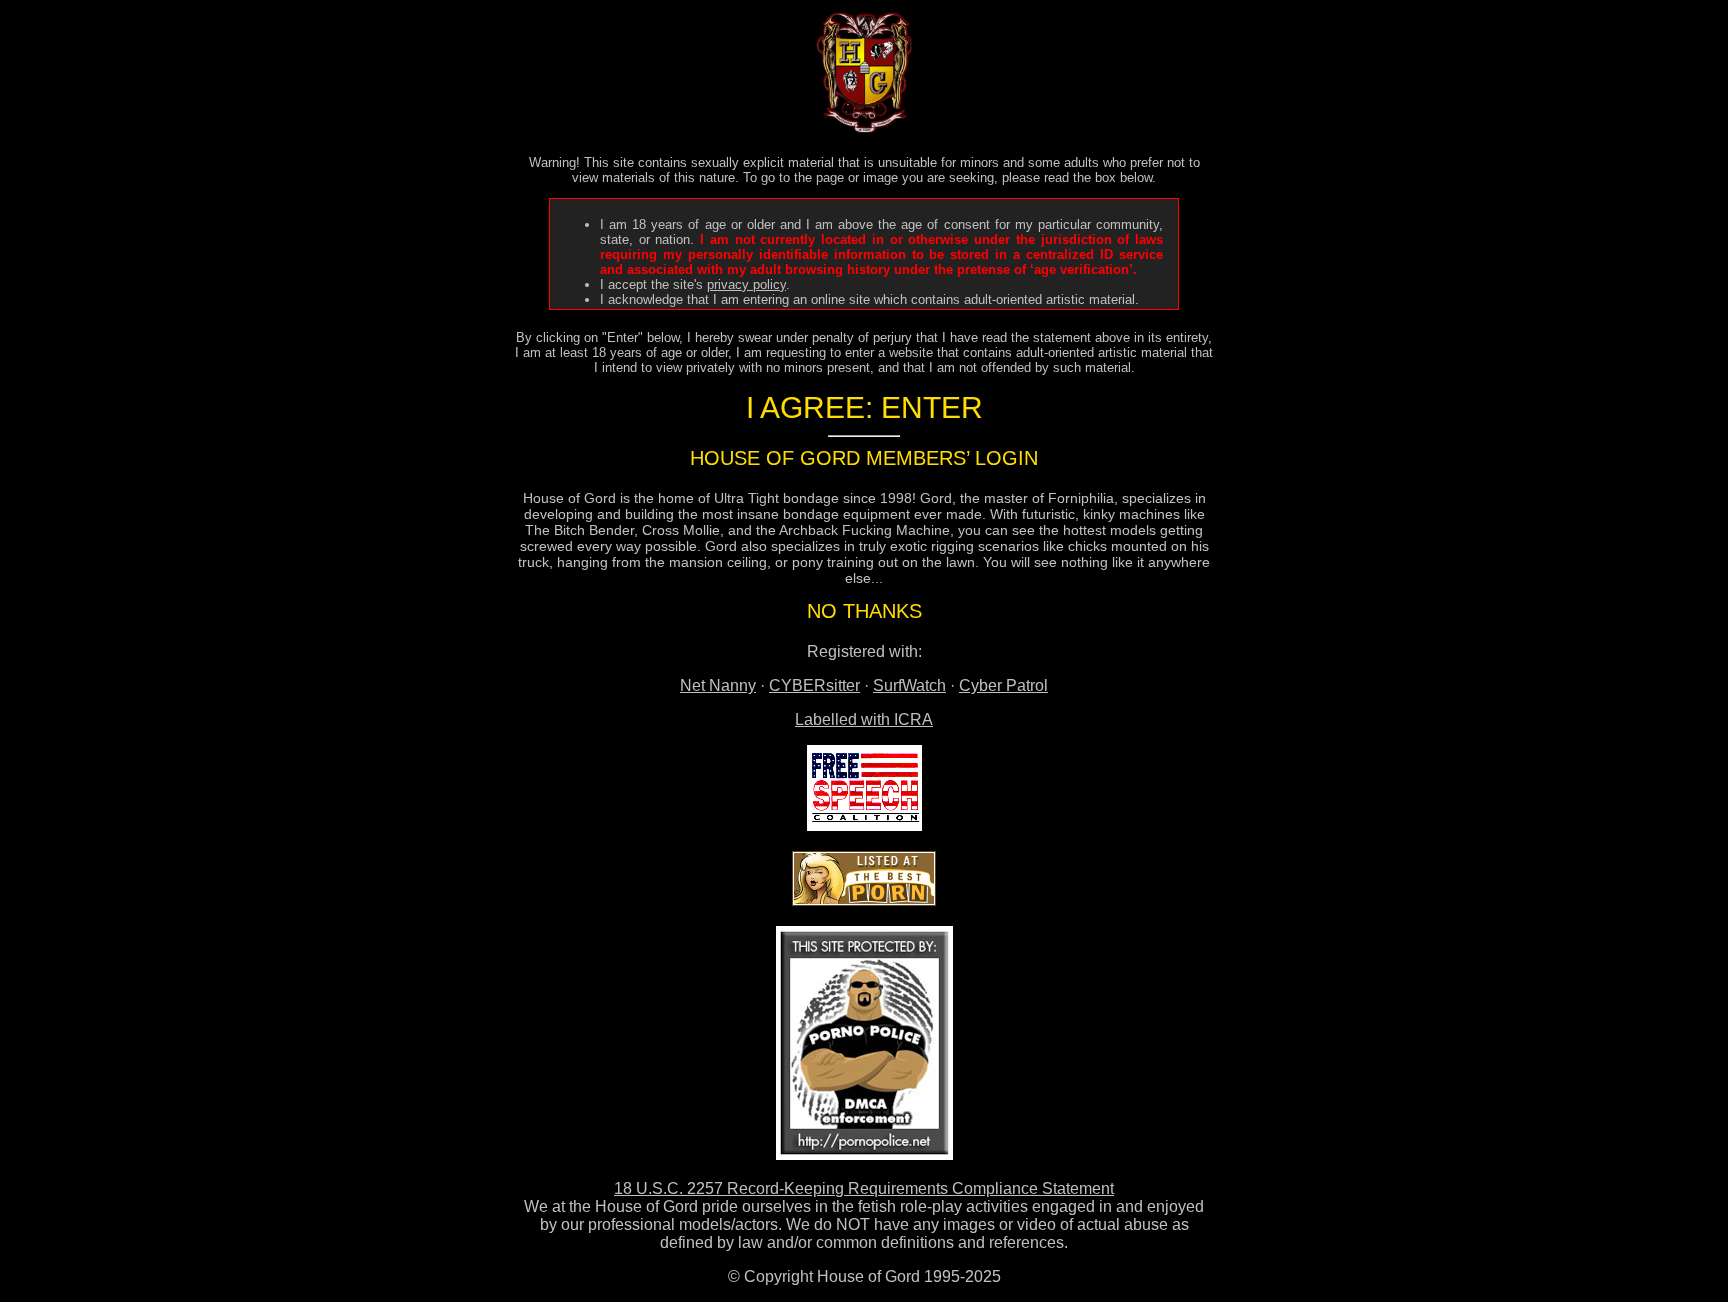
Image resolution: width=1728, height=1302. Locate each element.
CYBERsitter (814, 685)
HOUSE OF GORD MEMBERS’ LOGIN (864, 458)
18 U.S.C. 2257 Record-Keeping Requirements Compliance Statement (864, 1188)
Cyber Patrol (1003, 685)
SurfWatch (909, 685)
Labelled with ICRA (864, 719)
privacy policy (746, 284)
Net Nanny (718, 685)
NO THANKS (864, 611)
